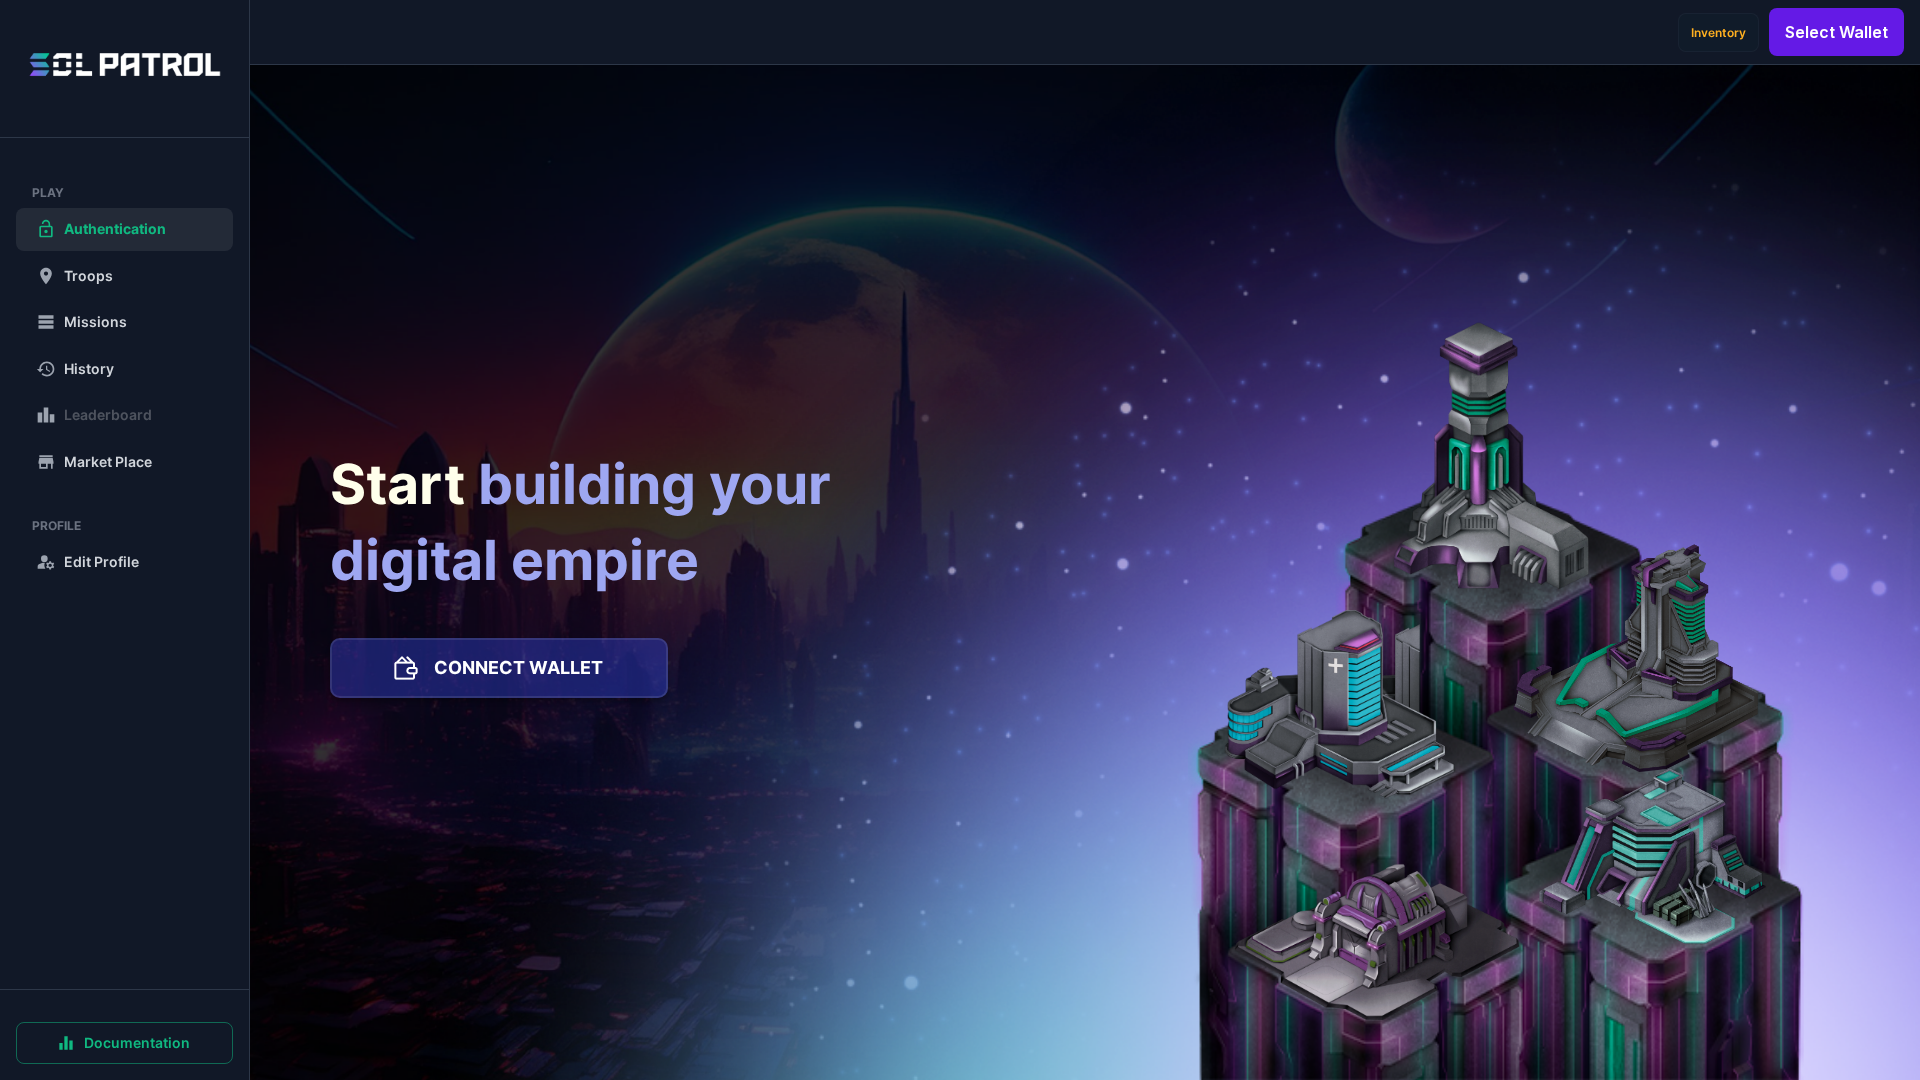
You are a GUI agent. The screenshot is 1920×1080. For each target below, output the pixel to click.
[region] (124, 540)
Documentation (137, 1042)
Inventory (1718, 32)
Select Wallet (1836, 32)
